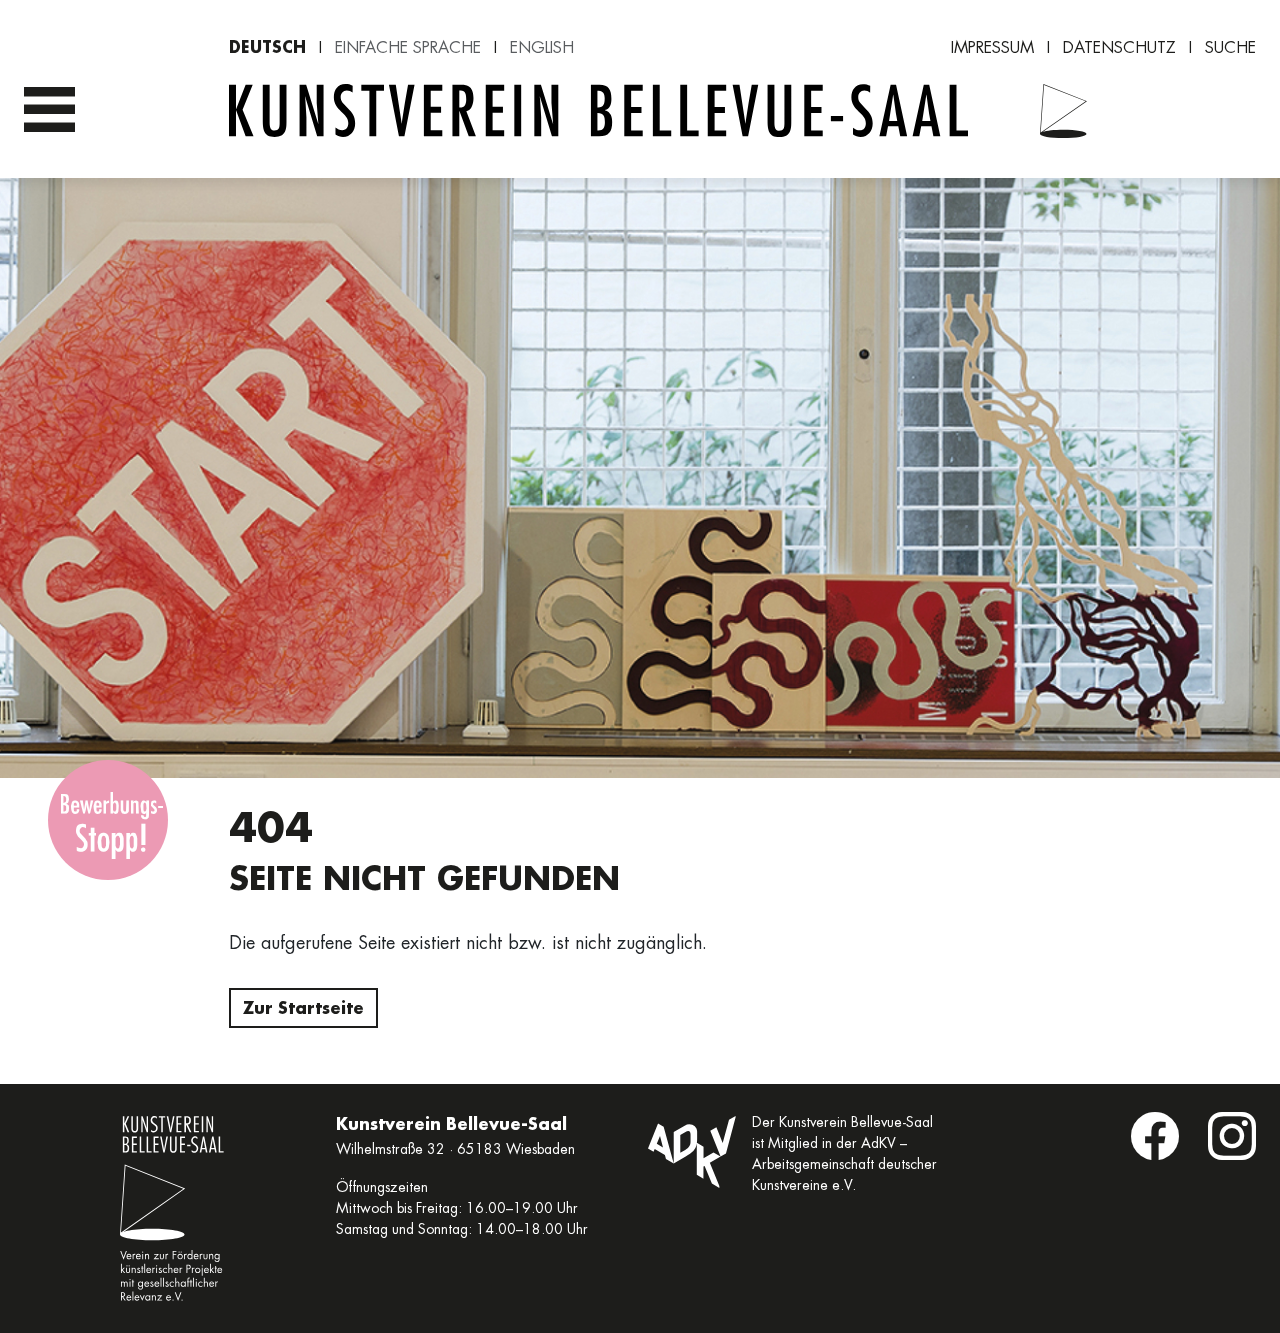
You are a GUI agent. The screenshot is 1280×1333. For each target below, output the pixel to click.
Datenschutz (1119, 47)
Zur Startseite (303, 1007)
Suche (1230, 47)
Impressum (992, 47)
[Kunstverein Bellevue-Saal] (1051, 111)
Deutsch (267, 46)
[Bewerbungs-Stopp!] (108, 820)
